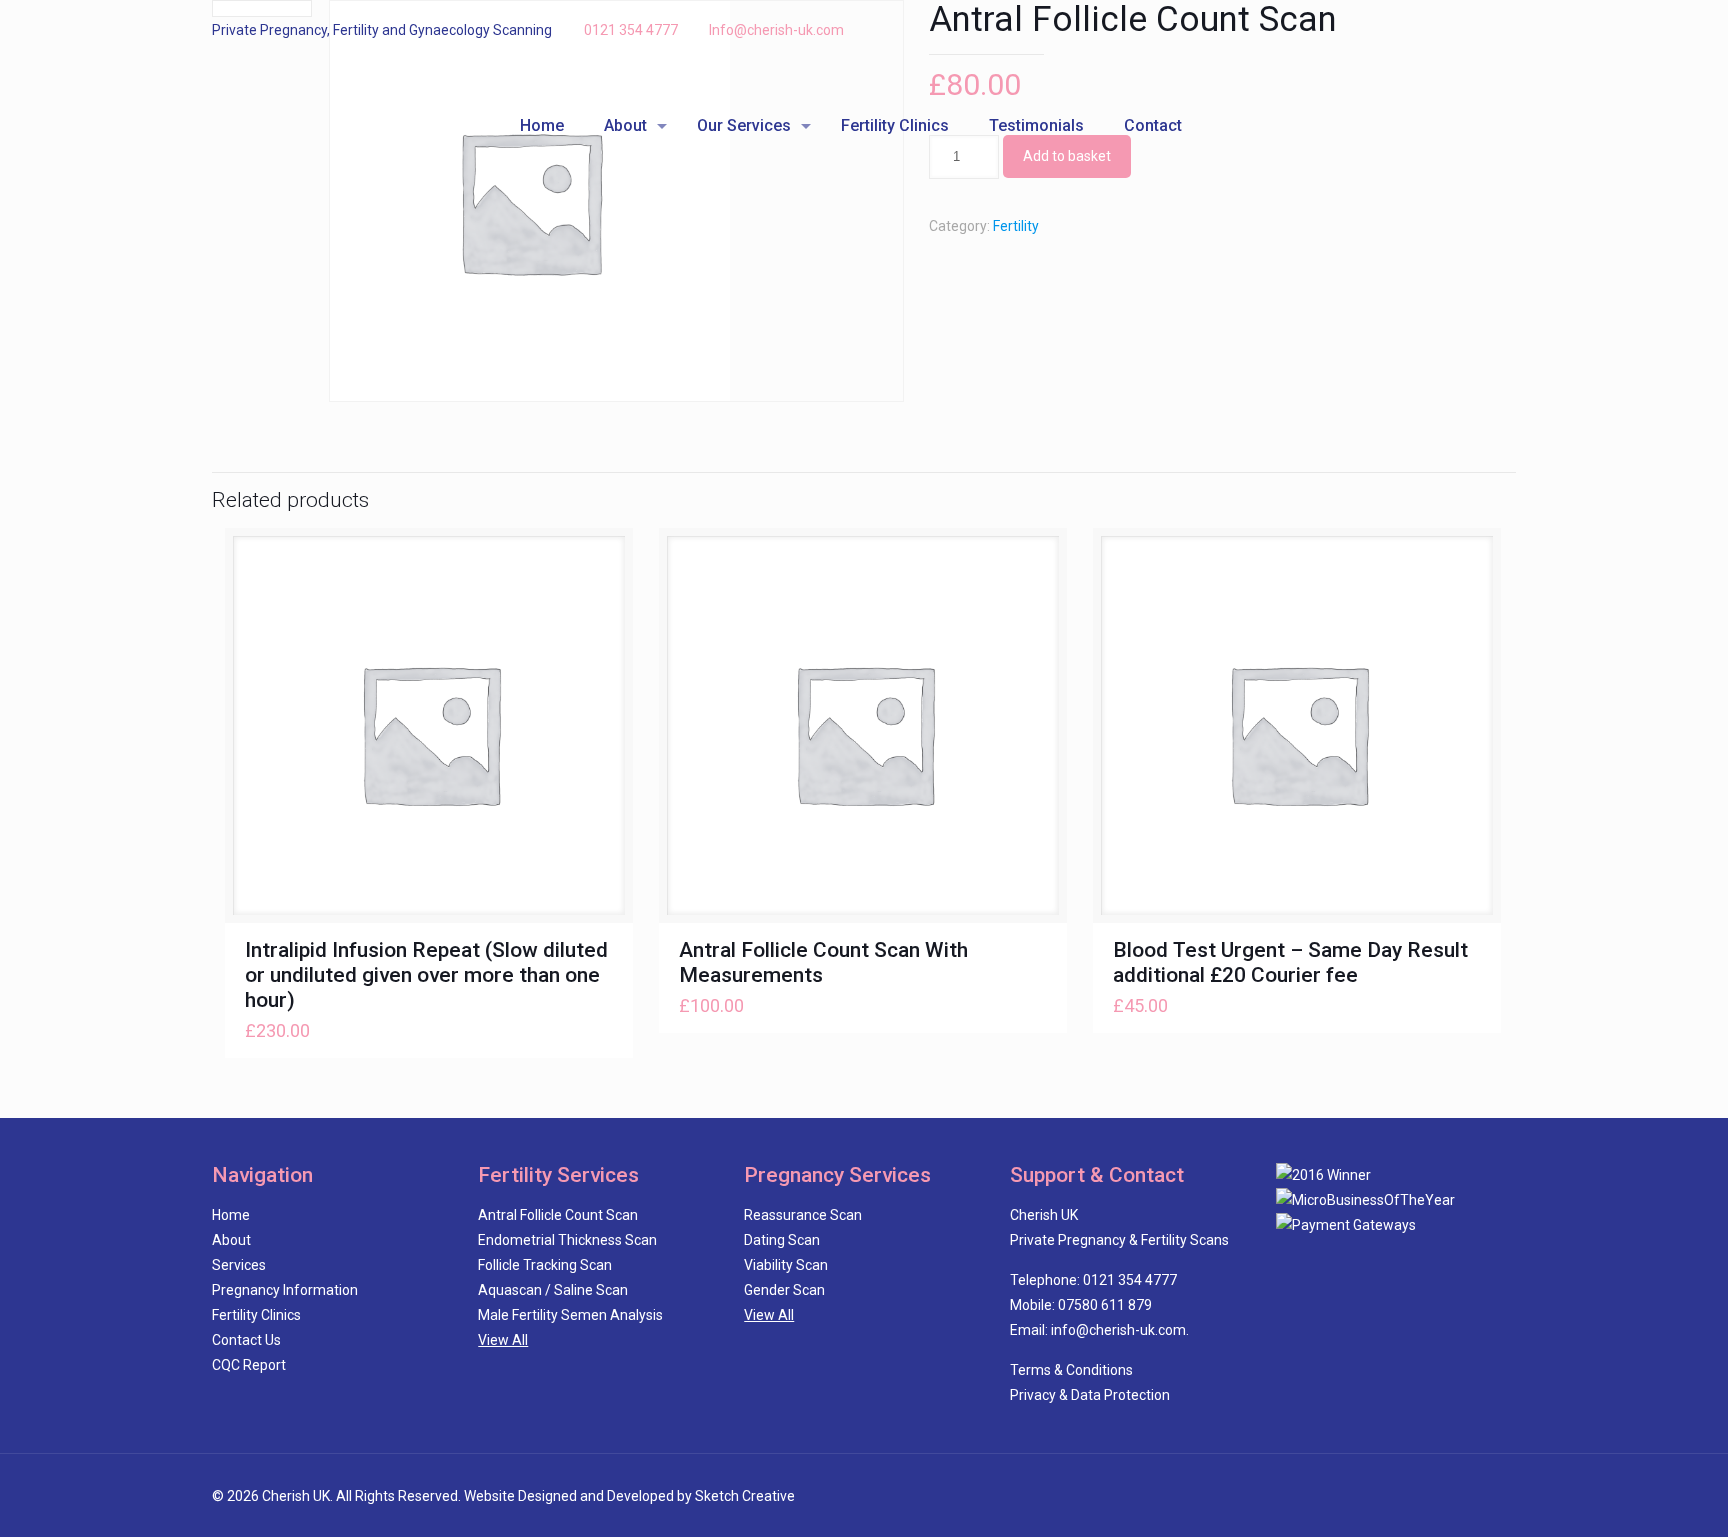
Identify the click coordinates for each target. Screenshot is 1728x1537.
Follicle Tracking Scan (545, 1265)
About (231, 1240)
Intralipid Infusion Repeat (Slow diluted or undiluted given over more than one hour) (426, 975)
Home (231, 1215)
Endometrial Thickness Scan (567, 1240)
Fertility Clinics (256, 1315)
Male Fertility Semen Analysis (570, 1315)
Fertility (1016, 226)
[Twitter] (1478, 30)
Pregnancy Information (285, 1290)
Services (239, 1265)
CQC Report (249, 1365)
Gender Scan (784, 1290)
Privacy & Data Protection (1090, 1395)
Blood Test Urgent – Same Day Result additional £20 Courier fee (1290, 962)
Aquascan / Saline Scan (553, 1290)
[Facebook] (1451, 30)
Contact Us (246, 1340)
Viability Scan (786, 1265)
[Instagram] (1505, 30)
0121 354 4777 (631, 30)
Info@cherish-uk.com (776, 30)
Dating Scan (782, 1240)
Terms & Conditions (1071, 1370)
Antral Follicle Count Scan (558, 1215)
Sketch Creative (745, 1496)
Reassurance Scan (803, 1215)
